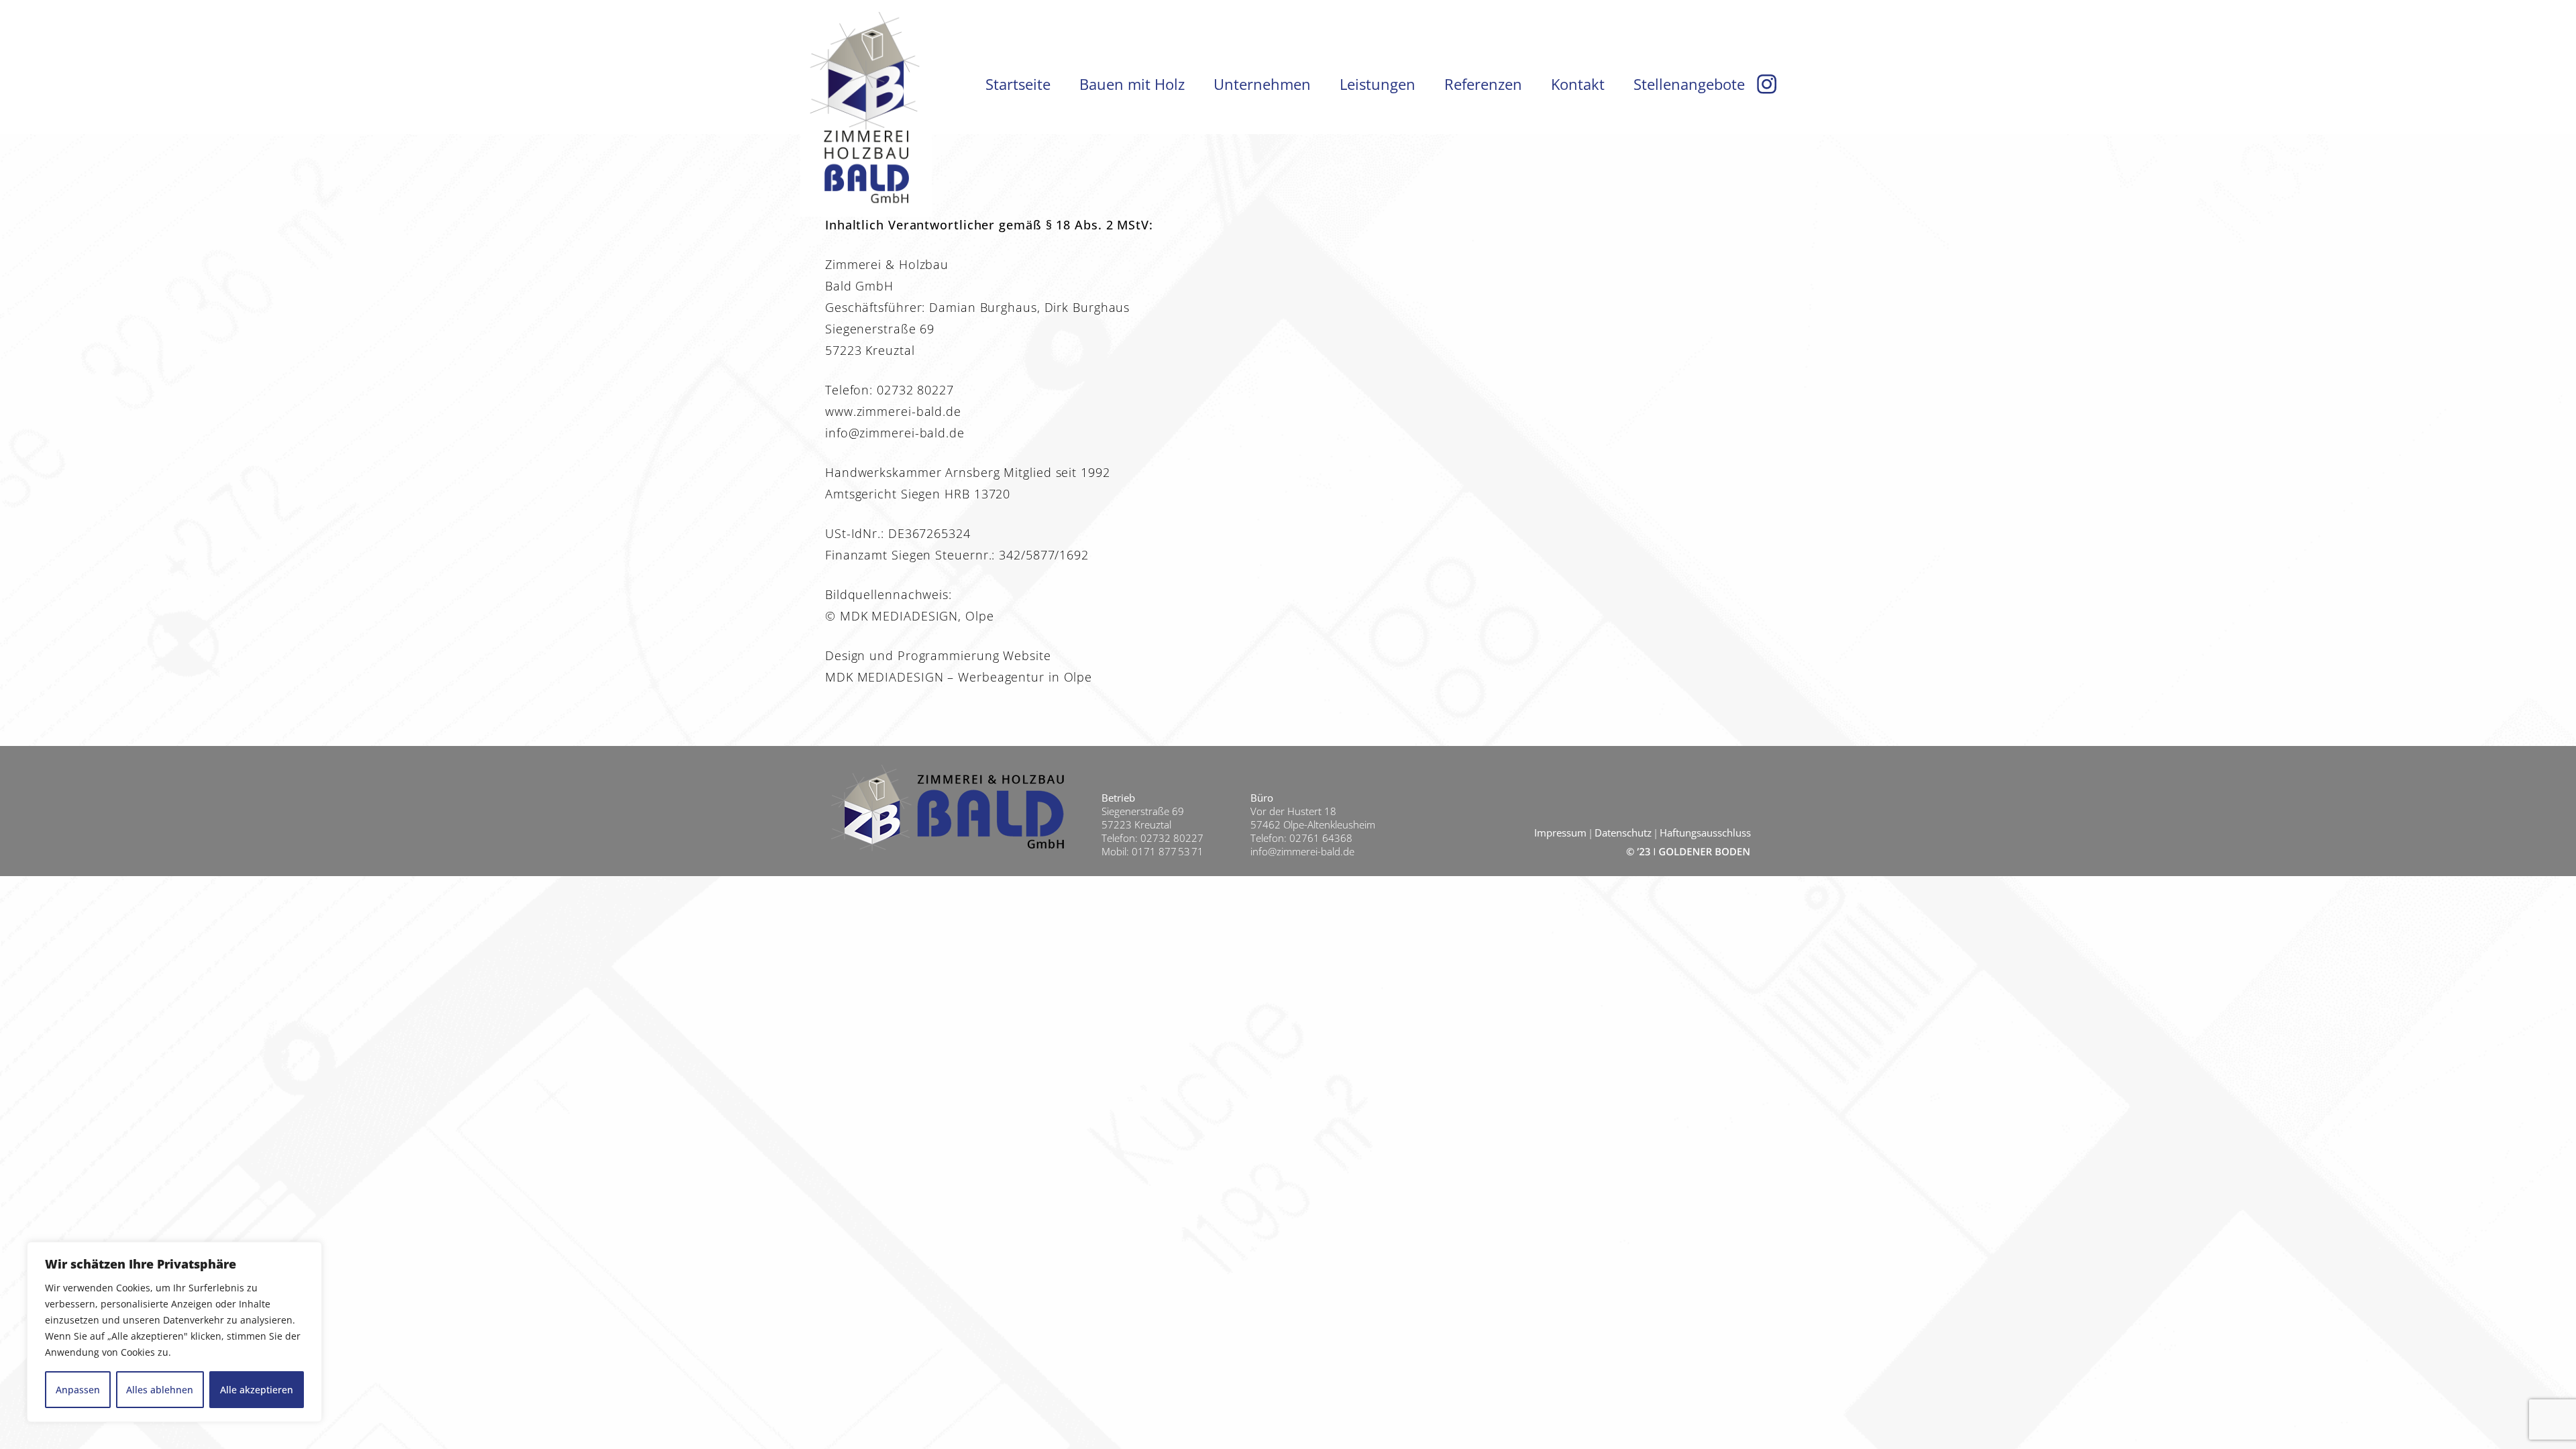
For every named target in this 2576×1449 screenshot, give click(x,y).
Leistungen (1378, 84)
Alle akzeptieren (257, 1390)
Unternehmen (1262, 84)
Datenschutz (1623, 833)
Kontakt (1578, 84)
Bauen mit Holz (1132, 84)
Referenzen (1483, 84)
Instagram (1767, 84)
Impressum (1560, 833)
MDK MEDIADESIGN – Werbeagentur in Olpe (959, 677)
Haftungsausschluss (1705, 833)
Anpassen (78, 1390)
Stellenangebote (1689, 84)
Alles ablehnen (160, 1390)
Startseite (1018, 84)
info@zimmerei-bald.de (1302, 851)
